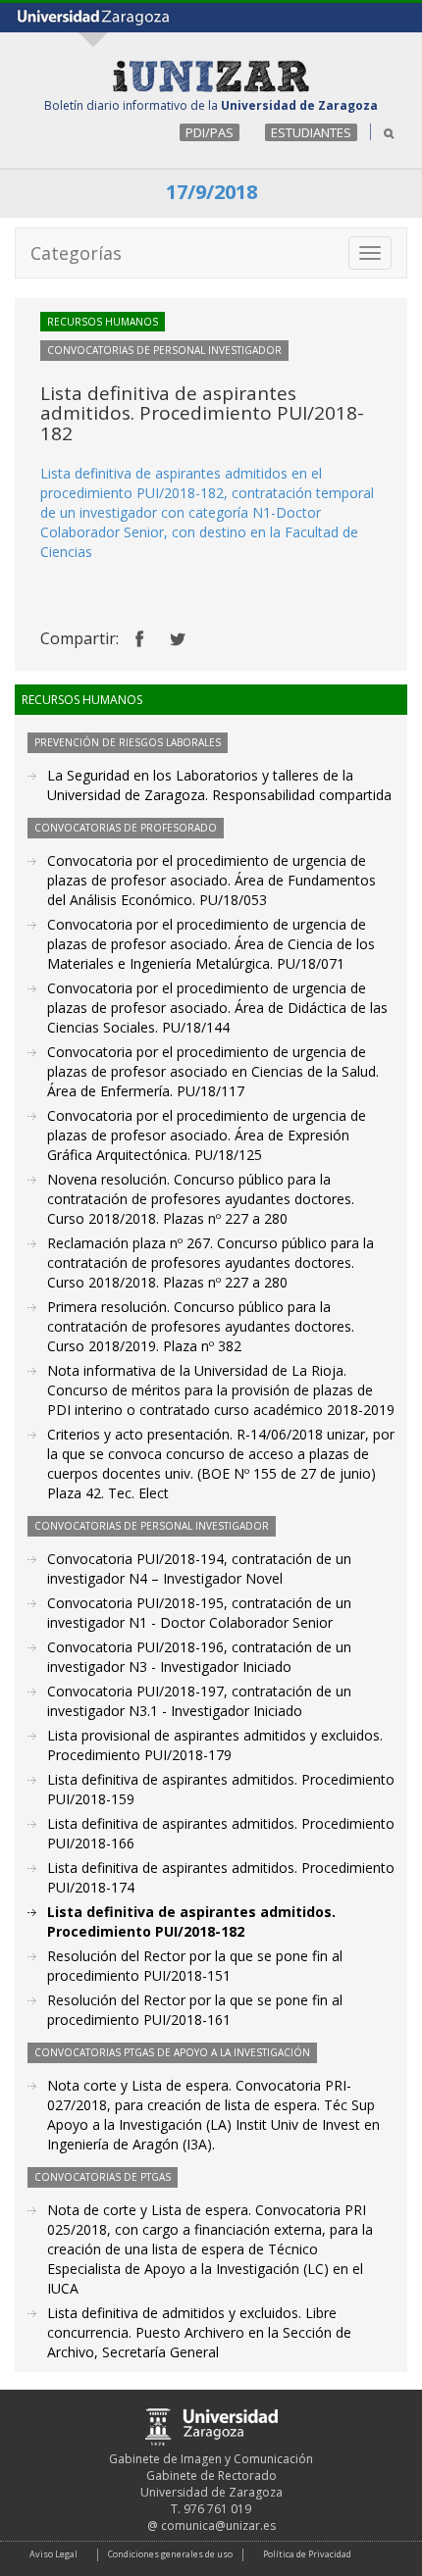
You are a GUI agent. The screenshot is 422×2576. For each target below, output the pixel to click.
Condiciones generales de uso (170, 2554)
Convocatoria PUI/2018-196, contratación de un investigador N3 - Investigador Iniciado (199, 1657)
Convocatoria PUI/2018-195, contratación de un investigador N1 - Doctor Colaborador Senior (199, 1613)
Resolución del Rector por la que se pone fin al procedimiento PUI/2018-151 (195, 1966)
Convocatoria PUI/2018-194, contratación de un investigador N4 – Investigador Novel (199, 1568)
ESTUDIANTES (311, 132)
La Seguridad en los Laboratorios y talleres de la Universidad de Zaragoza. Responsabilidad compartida (219, 785)
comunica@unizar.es (218, 2525)
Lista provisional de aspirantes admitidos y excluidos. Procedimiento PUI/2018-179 (215, 1745)
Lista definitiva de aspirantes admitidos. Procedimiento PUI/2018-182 (191, 1921)
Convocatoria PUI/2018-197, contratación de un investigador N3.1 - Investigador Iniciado (199, 1701)
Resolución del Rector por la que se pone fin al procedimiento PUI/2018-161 (195, 2010)
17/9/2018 (211, 192)
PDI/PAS (210, 132)
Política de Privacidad (307, 2554)
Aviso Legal (53, 2554)
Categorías (76, 253)
